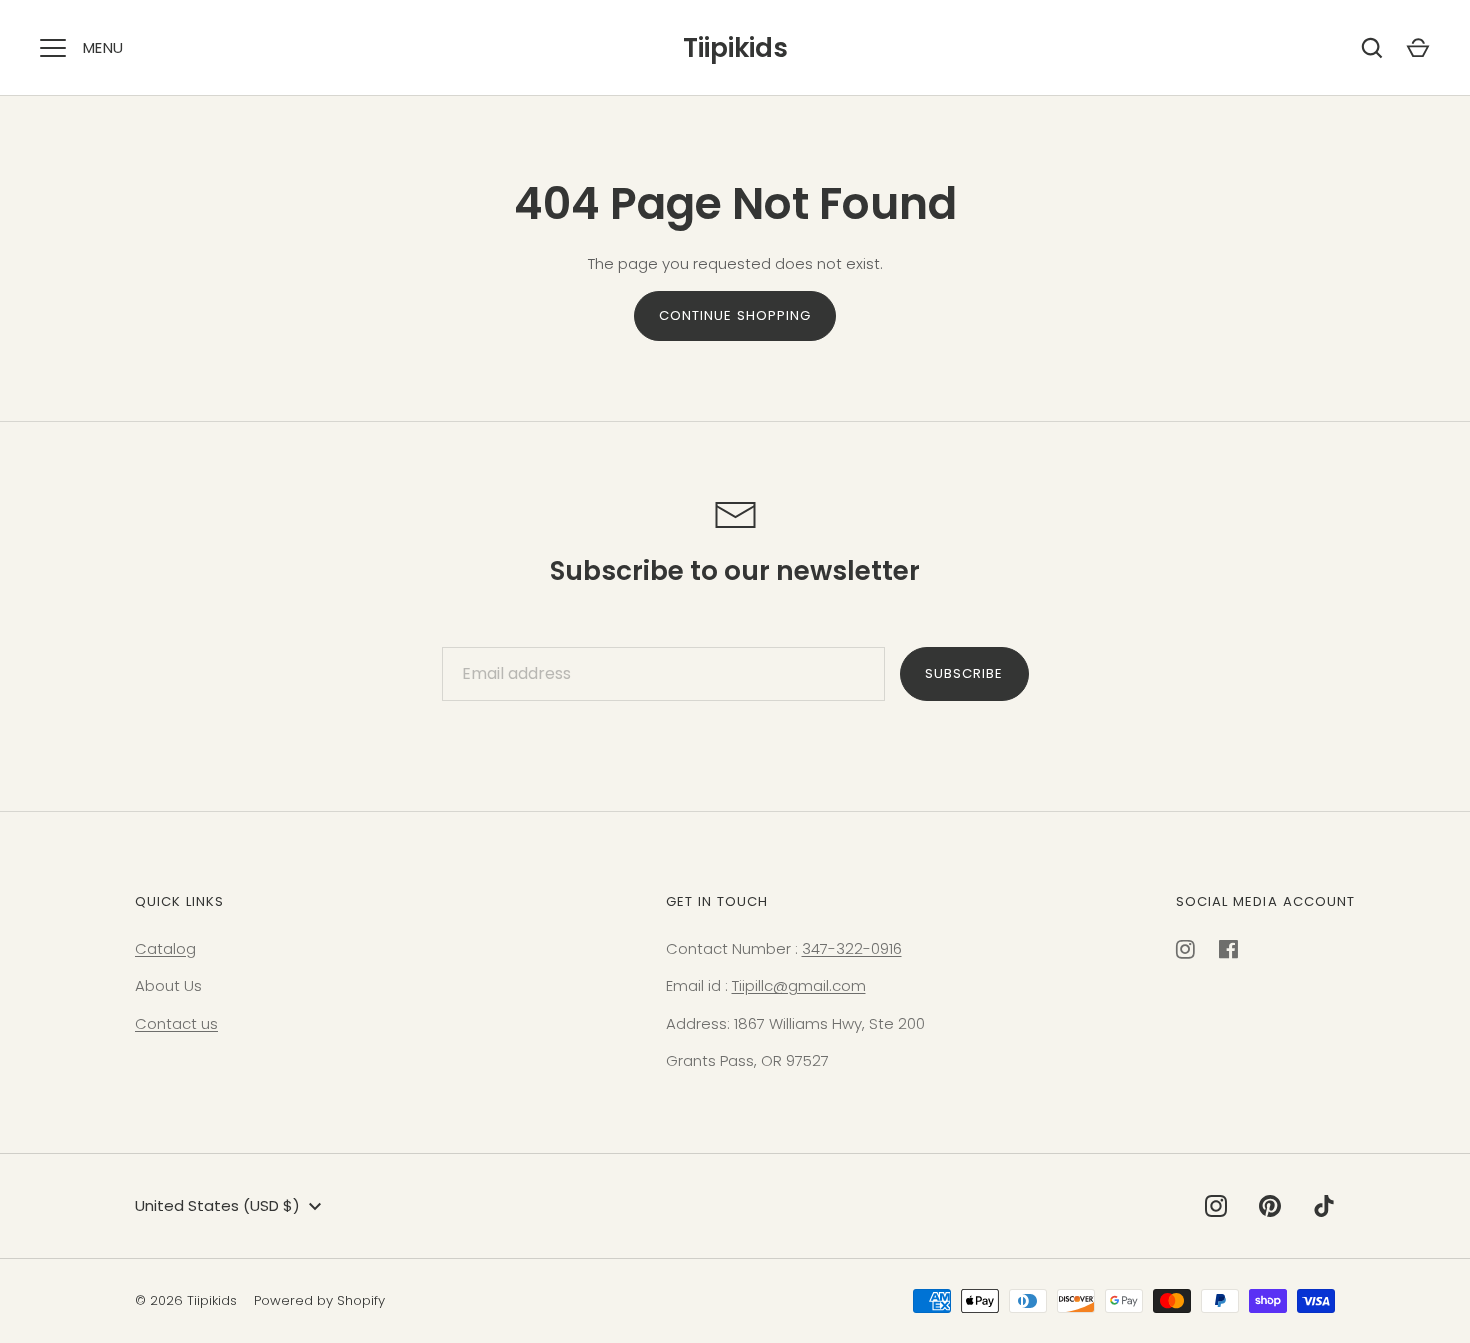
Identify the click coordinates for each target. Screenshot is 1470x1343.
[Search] (1372, 48)
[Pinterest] (1270, 1206)
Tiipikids (735, 48)
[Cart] (1418, 48)
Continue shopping (735, 315)
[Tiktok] (1324, 1206)
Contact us (176, 1023)
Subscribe (964, 673)
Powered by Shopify (319, 1300)
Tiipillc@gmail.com (799, 985)
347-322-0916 (852, 948)
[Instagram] (1216, 1206)
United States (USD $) (217, 1205)
